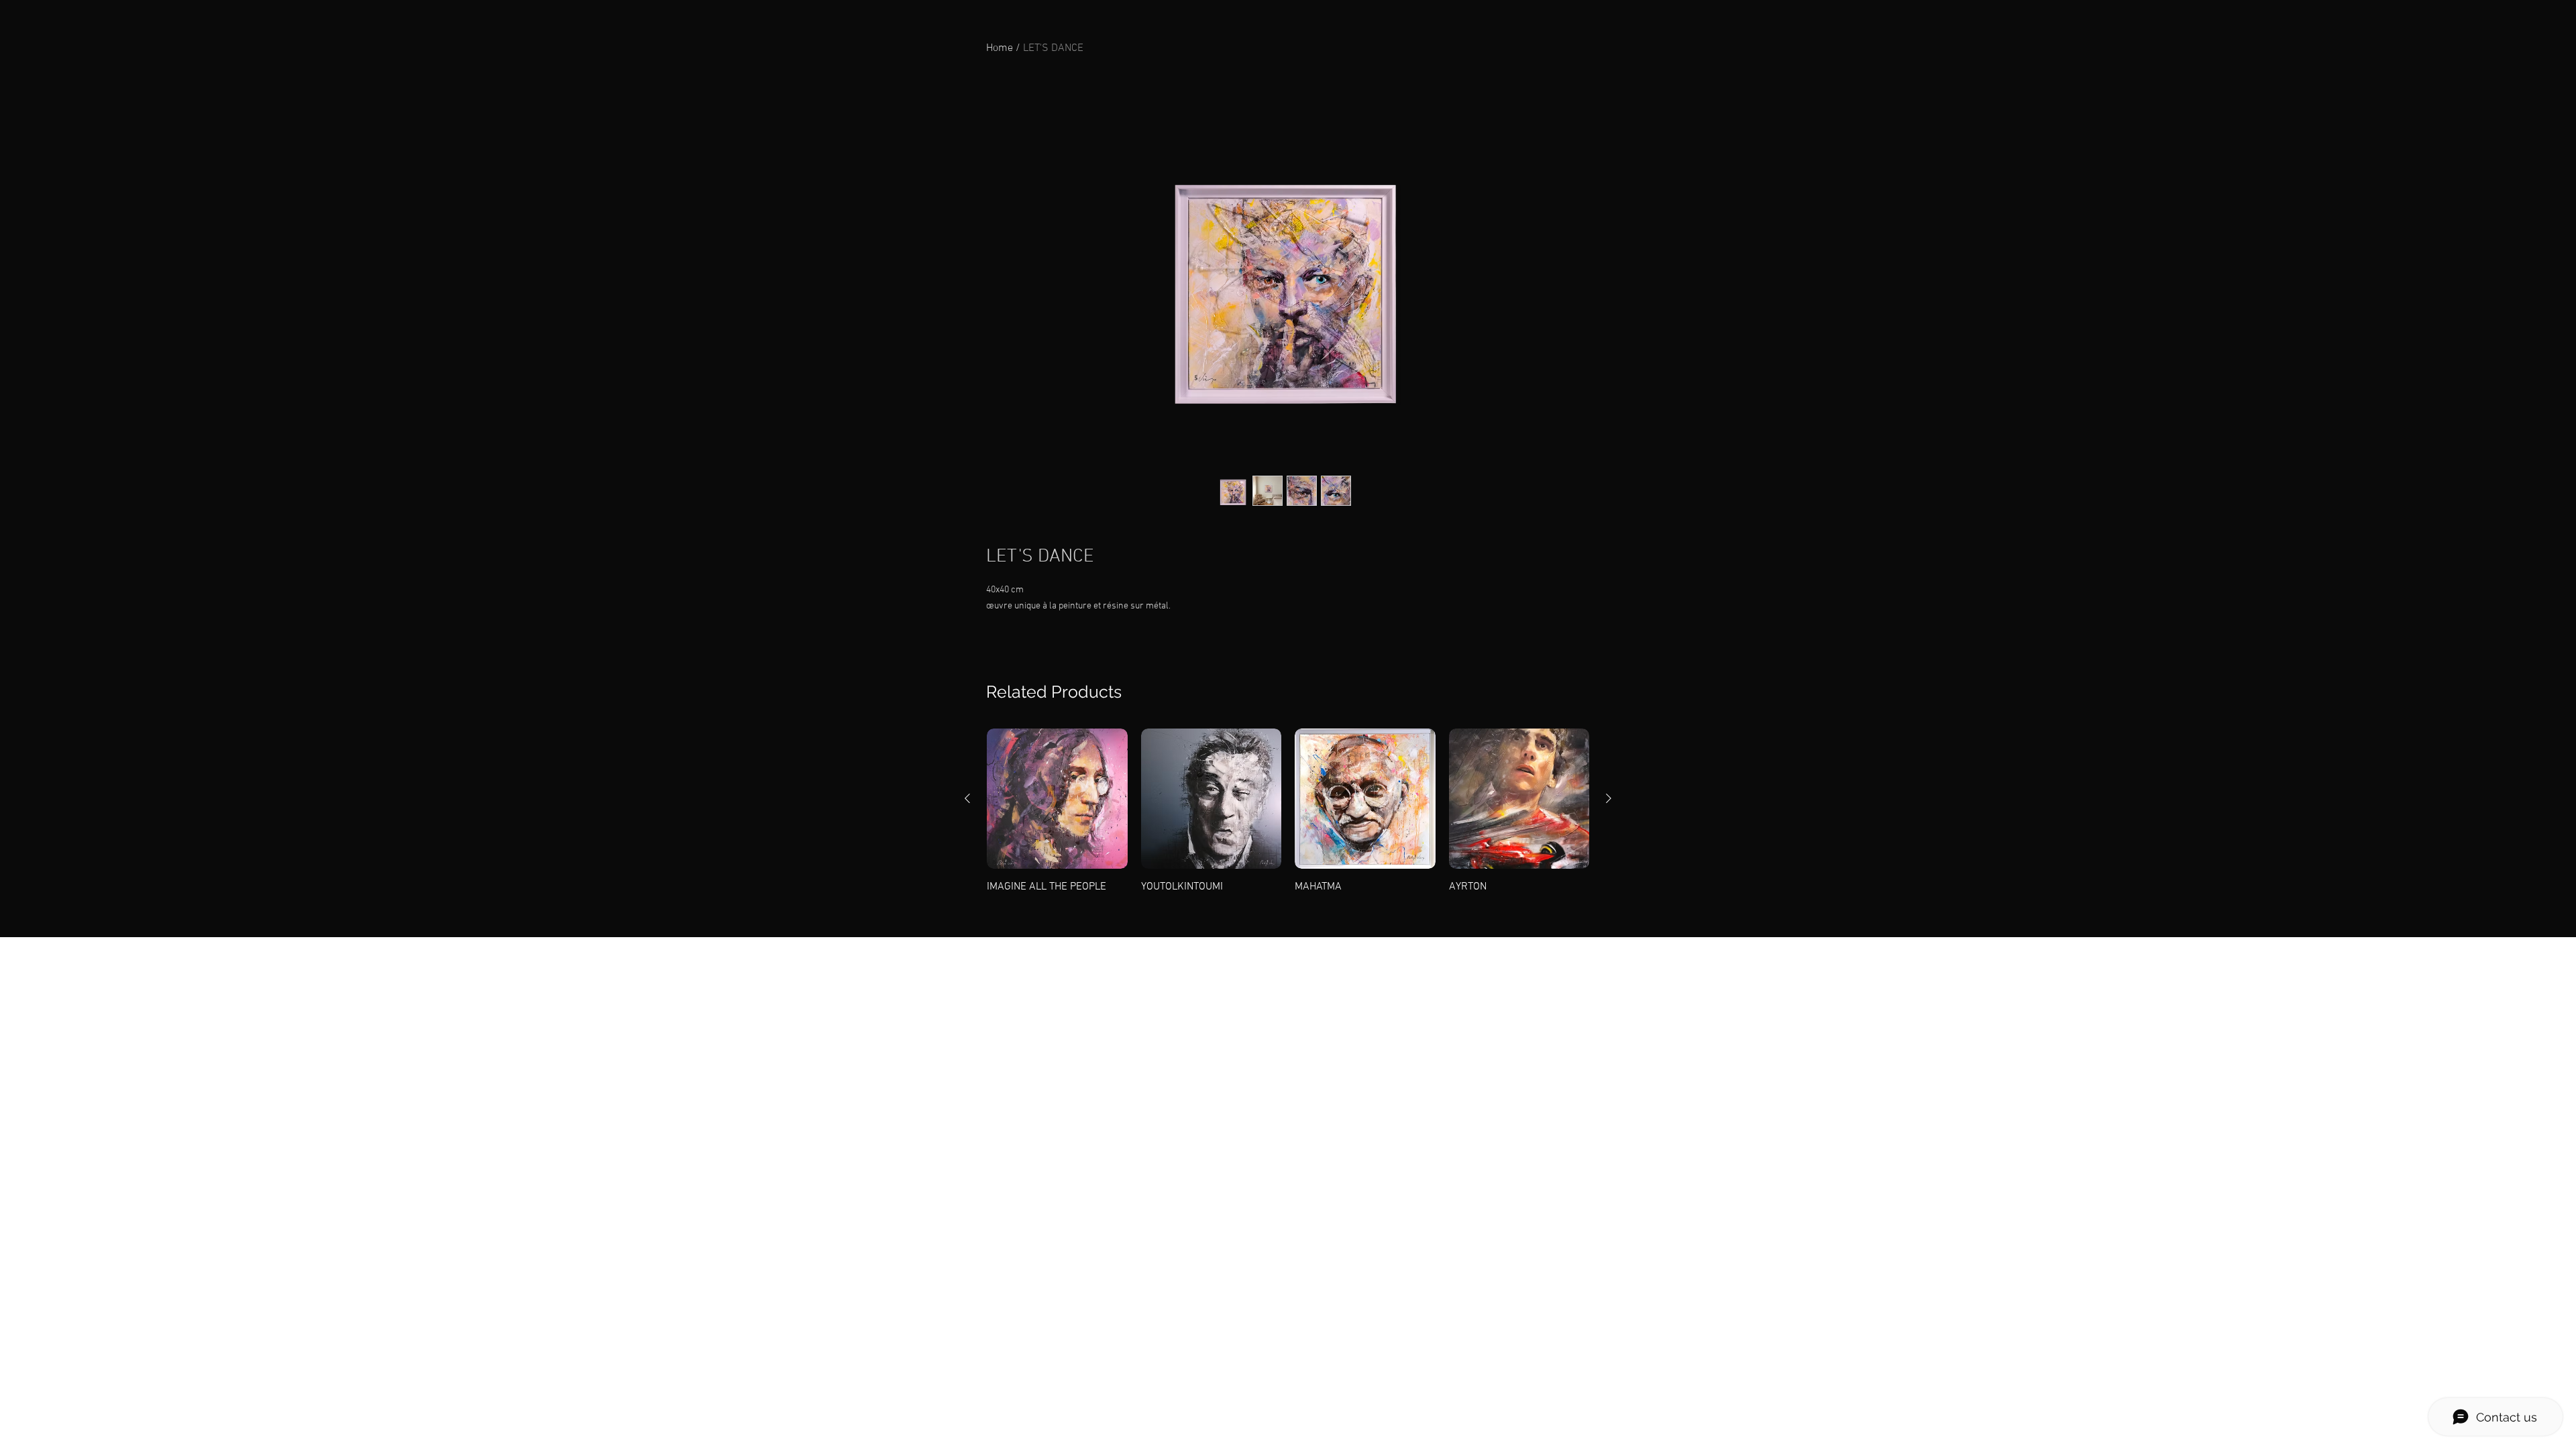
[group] (1288, 812)
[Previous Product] (967, 798)
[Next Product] (1609, 798)
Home (1000, 48)
